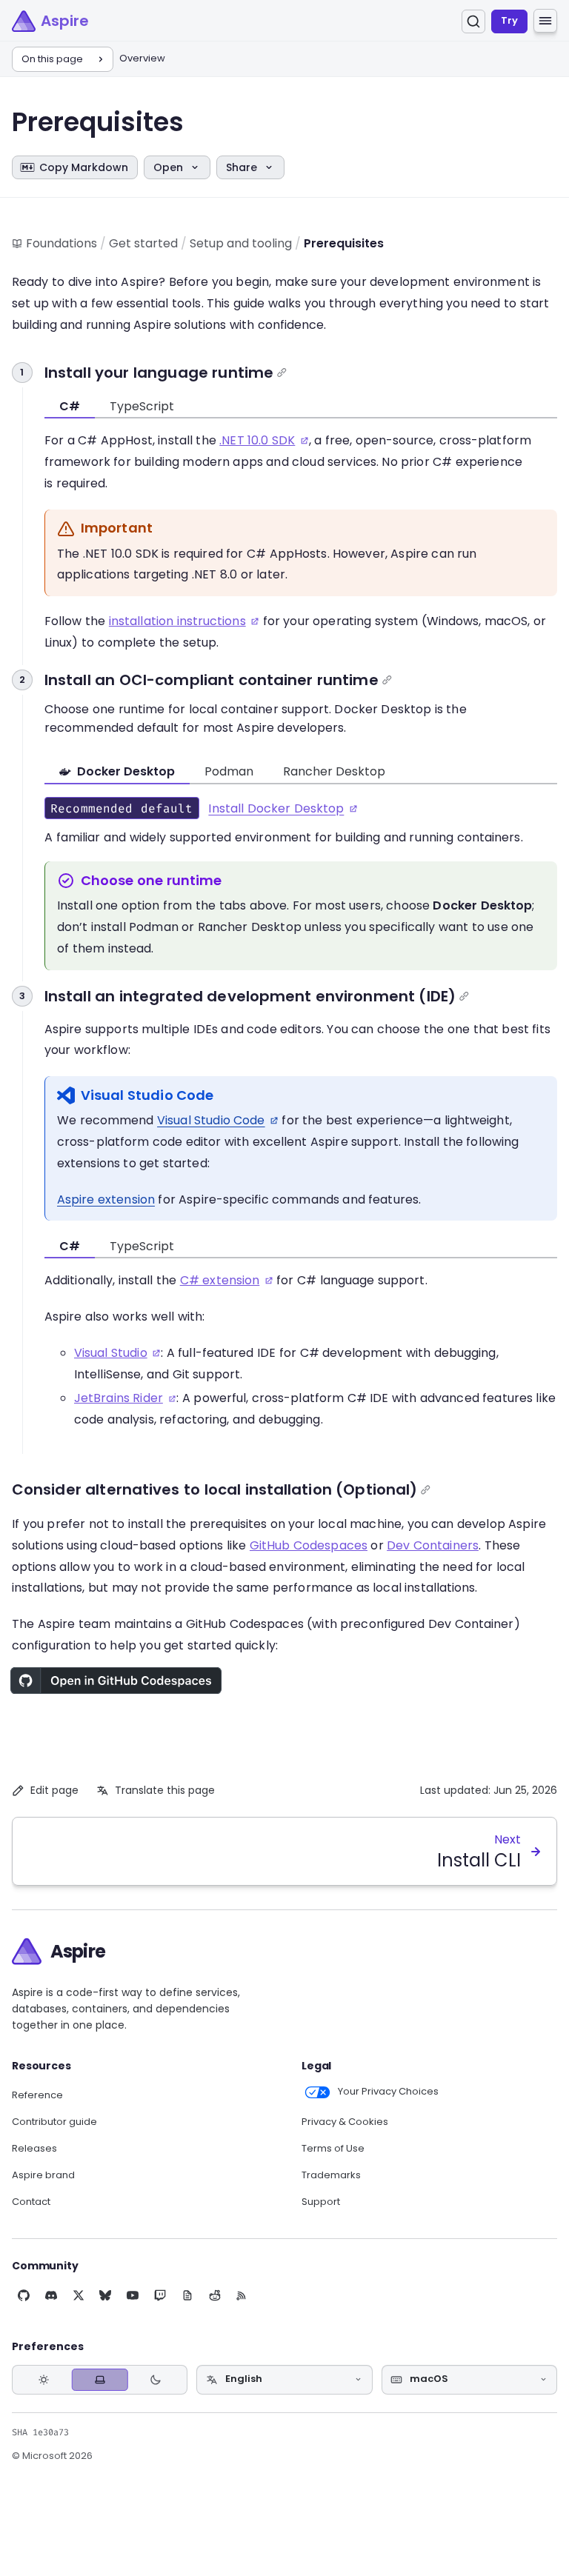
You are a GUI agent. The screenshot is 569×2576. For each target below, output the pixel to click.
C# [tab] (70, 406)
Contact (31, 2202)
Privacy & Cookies (345, 2122)
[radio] (44, 2379)
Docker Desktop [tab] (126, 771)
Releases (34, 2149)
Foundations (61, 243)
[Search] (473, 21)
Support (321, 2202)
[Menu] (545, 21)
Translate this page (165, 1790)
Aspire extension (106, 1199)
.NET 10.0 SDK (257, 440)
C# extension (220, 1280)
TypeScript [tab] (142, 406)
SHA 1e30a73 (40, 2432)
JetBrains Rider (119, 1398)
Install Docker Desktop (276, 808)
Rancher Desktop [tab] (334, 771)
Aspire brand (43, 2175)
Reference (37, 2095)
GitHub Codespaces (309, 1545)
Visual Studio (111, 1353)
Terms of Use (333, 2149)
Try (509, 20)
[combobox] (284, 2380)
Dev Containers (433, 1545)
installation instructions (177, 621)
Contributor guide (54, 2122)
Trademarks (331, 2175)
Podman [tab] (229, 771)
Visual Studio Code (211, 1120)
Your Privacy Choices (388, 2092)
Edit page (54, 1790)
